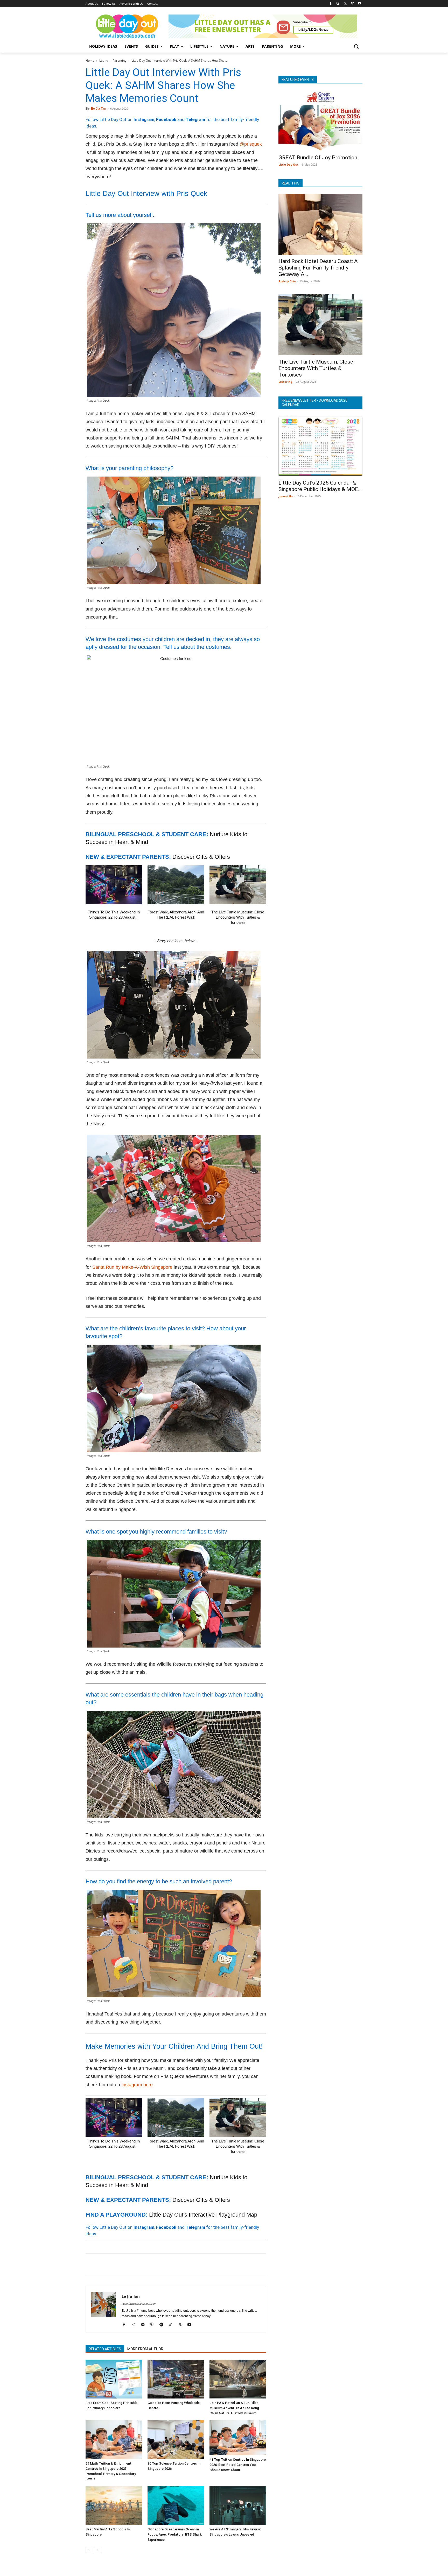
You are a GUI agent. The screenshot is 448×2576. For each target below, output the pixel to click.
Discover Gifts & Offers (201, 857)
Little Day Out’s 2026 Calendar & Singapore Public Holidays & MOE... (320, 486)
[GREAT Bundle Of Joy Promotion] (320, 121)
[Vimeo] (352, 4)
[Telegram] (162, 2264)
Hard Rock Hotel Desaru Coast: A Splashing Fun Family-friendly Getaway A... (318, 268)
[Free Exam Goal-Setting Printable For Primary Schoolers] (114, 2379)
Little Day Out (288, 164)
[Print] (150, 2264)
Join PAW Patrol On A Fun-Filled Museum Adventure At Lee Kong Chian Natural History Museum (234, 2408)
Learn (103, 61)
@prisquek (251, 144)
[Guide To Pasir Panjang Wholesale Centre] (176, 2379)
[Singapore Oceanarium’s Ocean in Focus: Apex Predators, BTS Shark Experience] (176, 2506)
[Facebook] (331, 4)
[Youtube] (359, 4)
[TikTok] (173, 2325)
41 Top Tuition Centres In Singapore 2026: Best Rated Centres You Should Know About (238, 2465)
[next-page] (97, 2550)
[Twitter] (345, 4)
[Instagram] (338, 4)
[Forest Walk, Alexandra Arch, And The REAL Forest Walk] (176, 885)
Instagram (144, 119)
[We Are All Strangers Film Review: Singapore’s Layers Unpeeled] (238, 2506)
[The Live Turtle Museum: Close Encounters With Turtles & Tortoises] (238, 885)
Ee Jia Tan (99, 109)
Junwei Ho (286, 496)
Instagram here (137, 2085)
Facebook (166, 119)
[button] (356, 46)
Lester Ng (285, 382)
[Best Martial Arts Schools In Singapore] (114, 2506)
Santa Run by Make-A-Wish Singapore (132, 1267)
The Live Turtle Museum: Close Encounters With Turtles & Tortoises (238, 917)
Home (90, 61)
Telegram (195, 119)
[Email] (138, 2264)
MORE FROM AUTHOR (145, 2349)
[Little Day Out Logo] (127, 26)
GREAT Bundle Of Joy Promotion (318, 158)
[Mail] (145, 2325)
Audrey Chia (287, 281)
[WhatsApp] (127, 2264)
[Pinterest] (115, 2264)
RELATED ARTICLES (105, 2349)
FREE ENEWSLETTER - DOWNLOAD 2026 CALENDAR (314, 403)
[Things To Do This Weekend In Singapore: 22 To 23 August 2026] (114, 885)
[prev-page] (89, 2550)
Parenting (120, 61)
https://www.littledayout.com (139, 2304)
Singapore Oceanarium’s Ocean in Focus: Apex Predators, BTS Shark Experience (175, 2534)
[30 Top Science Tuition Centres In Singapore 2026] (176, 2440)
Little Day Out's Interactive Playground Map (203, 2215)
